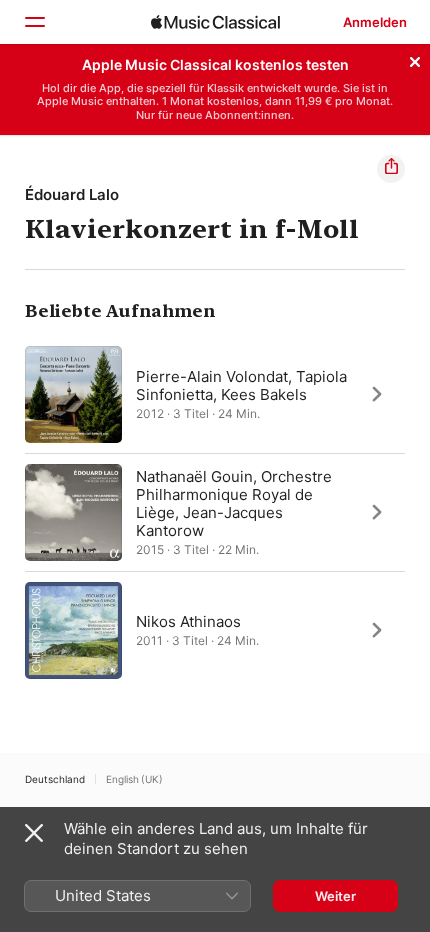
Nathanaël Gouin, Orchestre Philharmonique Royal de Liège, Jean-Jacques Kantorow (234, 502)
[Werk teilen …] (391, 169)
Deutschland (55, 779)
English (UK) (134, 779)
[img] (215, 22)
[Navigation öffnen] (34, 22)
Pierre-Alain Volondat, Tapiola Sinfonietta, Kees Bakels (241, 384)
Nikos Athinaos (188, 620)
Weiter (335, 896)
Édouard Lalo (72, 194)
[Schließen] (415, 59)
